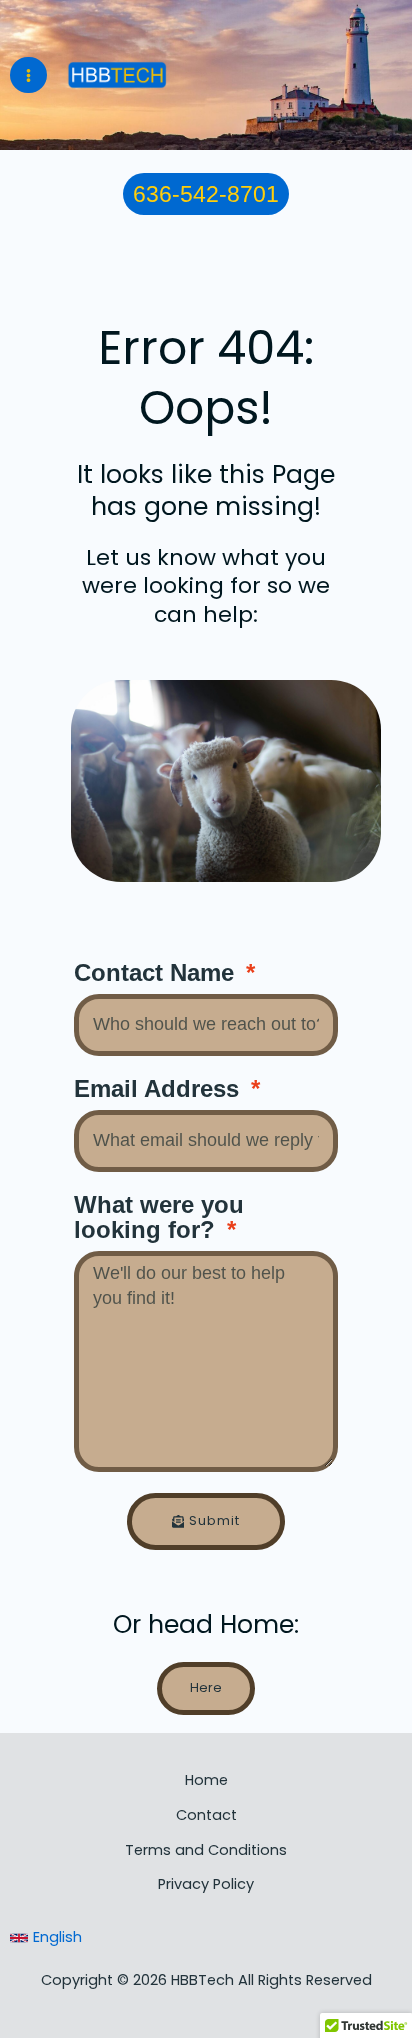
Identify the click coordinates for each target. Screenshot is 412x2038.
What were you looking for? (159, 1218)
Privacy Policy (206, 1884)
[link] (46, 1937)
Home (206, 1780)
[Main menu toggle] (28, 75)
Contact (206, 1815)
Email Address (160, 1089)
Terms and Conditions (206, 1850)
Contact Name (157, 973)
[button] (206, 194)
